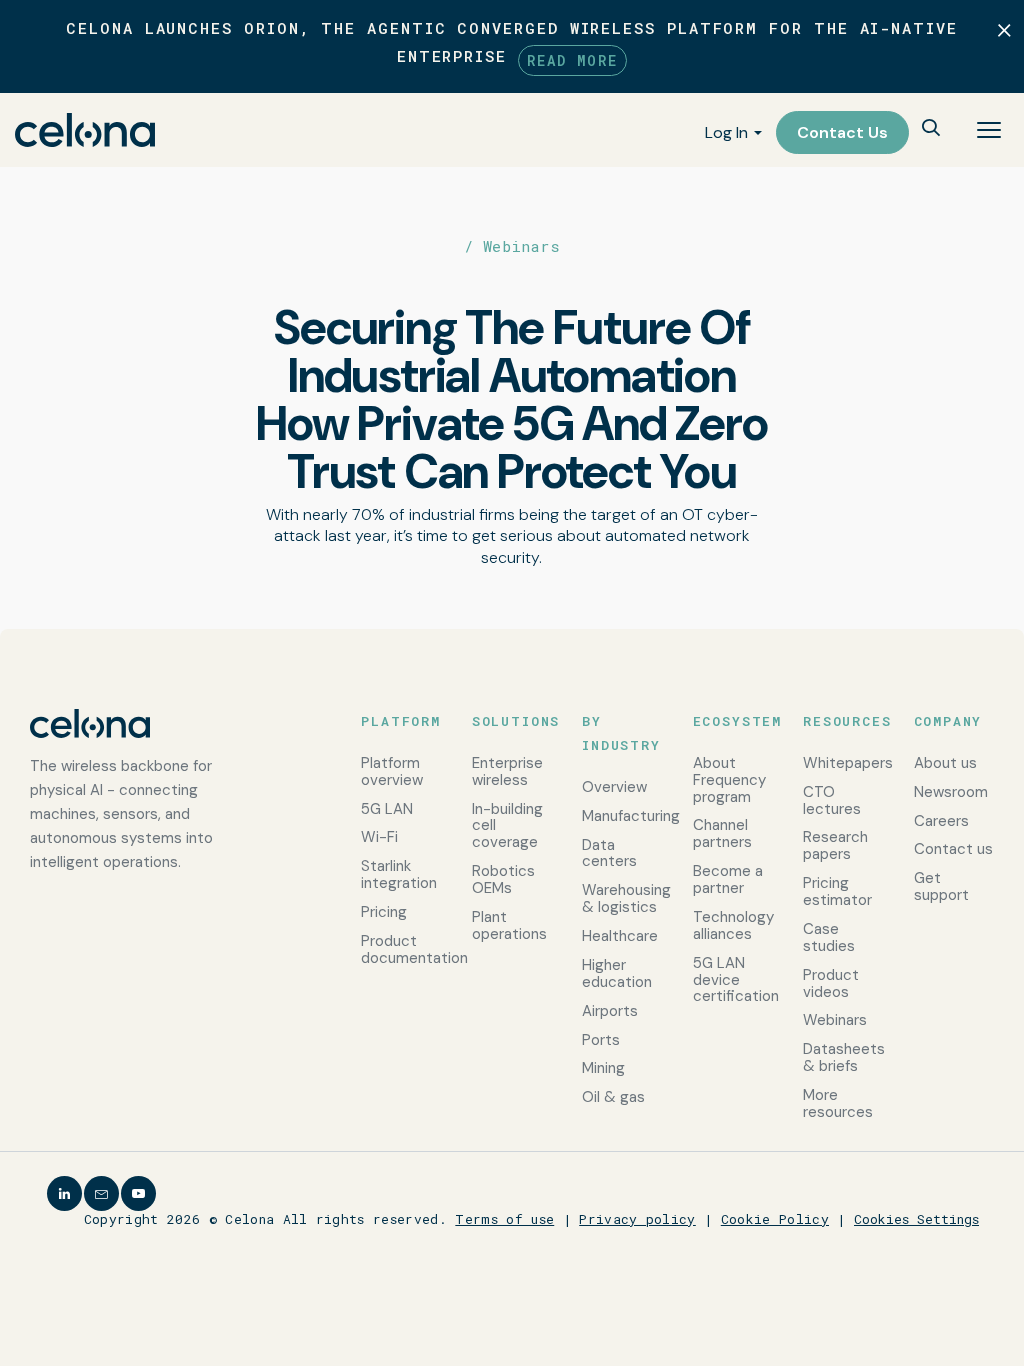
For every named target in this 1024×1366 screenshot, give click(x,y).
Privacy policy (637, 1219)
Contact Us (842, 132)
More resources (838, 1103)
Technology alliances (733, 925)
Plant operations (509, 925)
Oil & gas (613, 1097)
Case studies (829, 937)
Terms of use (504, 1219)
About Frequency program (729, 780)
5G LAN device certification (733, 980)
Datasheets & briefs (843, 1057)
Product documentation (401, 949)
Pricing (384, 912)
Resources (843, 721)
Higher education (617, 973)
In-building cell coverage (507, 826)
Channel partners (722, 833)
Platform (401, 721)
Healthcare (620, 936)
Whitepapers (843, 763)
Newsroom (951, 792)
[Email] (101, 1193)
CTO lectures (832, 800)
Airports (610, 1011)
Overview (614, 787)
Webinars (835, 1020)
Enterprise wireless (507, 771)
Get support (941, 886)
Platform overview (392, 771)
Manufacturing (622, 816)
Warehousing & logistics (622, 898)
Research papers (835, 845)
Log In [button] (726, 132)
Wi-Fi (379, 837)
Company (948, 721)
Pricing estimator (837, 891)
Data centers (609, 853)
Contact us (953, 849)
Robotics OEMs (503, 879)
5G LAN (387, 809)
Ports (601, 1040)
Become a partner (728, 879)
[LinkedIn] (64, 1193)
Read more (572, 60)
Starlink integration (399, 874)
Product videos (831, 983)
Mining (603, 1068)
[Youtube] (138, 1193)
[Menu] (989, 130)
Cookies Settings (916, 1219)
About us (945, 763)
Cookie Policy (775, 1219)
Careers (941, 821)
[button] (931, 129)
